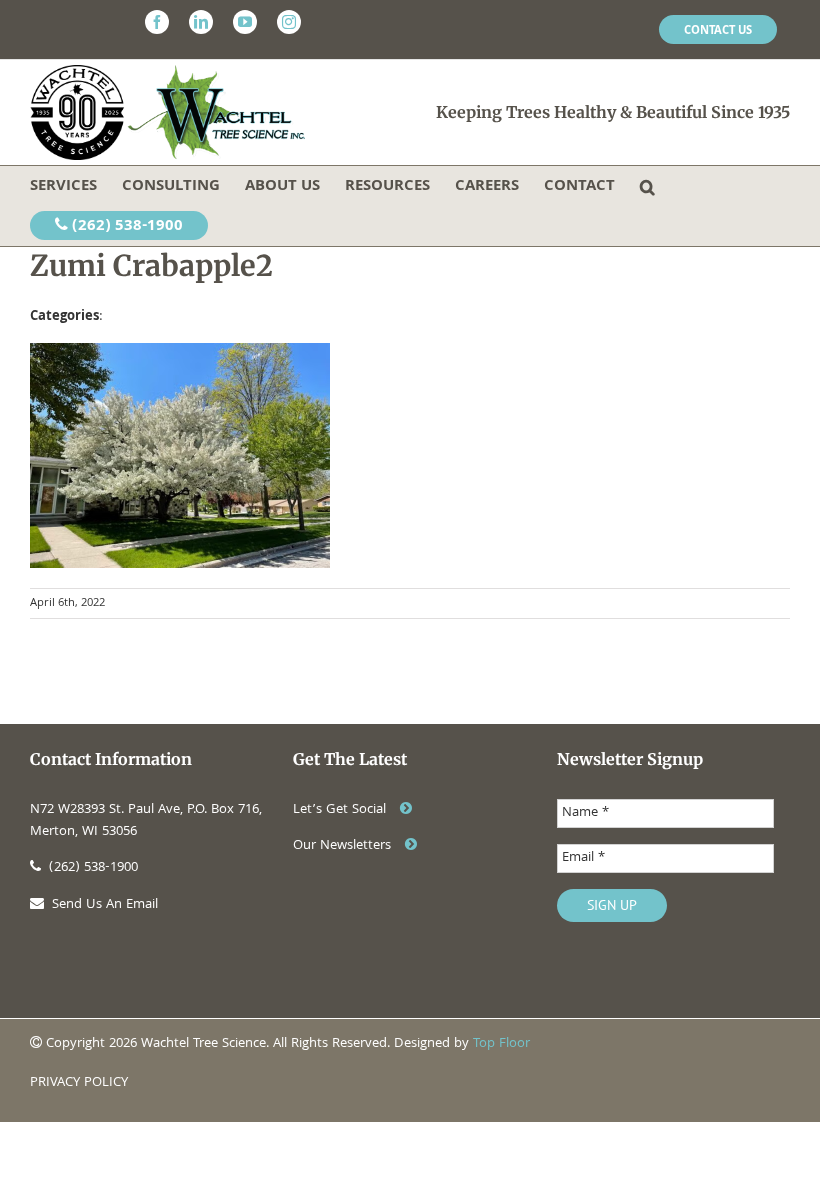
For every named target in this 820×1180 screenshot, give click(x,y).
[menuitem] (718, 30)
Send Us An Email (105, 905)
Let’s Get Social (341, 810)
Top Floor (501, 1044)
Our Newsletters (344, 846)
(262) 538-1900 (125, 227)
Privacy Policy (79, 1083)
